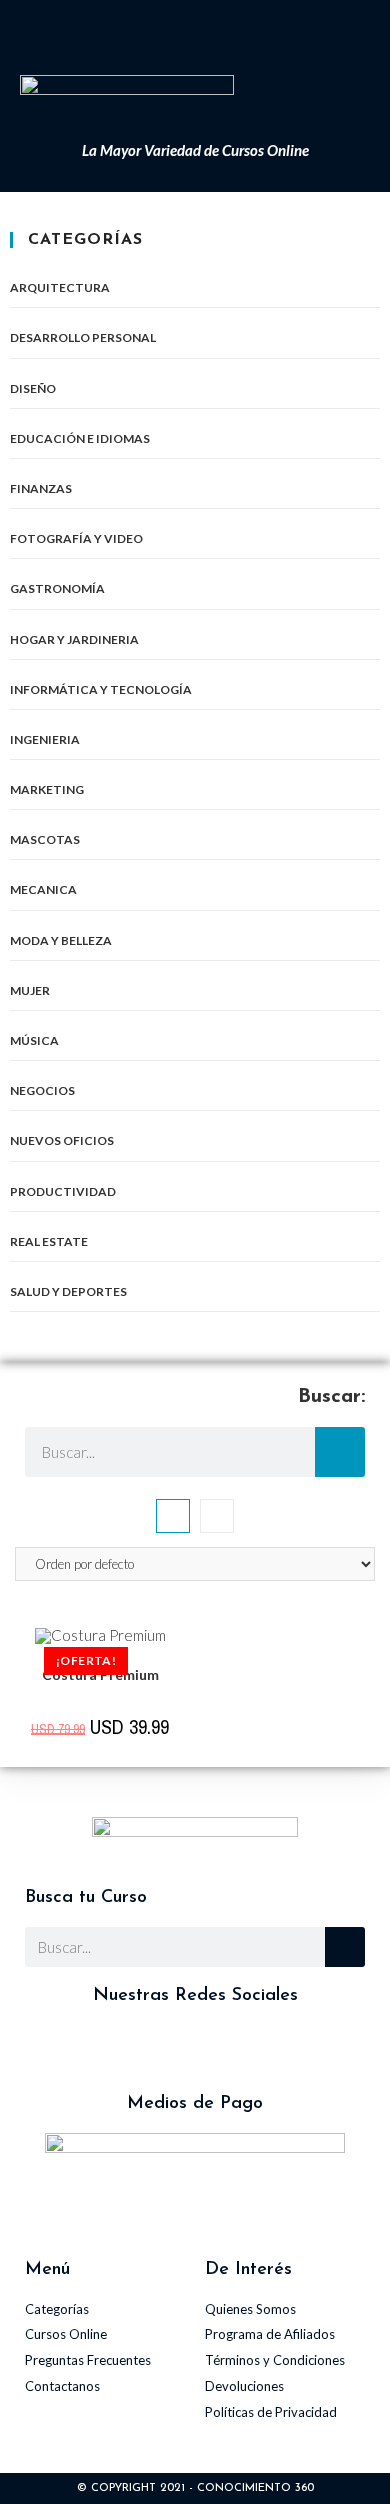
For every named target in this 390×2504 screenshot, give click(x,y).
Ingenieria (45, 739)
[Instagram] (140, 2050)
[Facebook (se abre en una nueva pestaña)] (172, 31)
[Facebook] (195, 2050)
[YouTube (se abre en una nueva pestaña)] (220, 31)
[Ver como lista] (217, 1516)
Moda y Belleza (61, 940)
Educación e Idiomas (80, 438)
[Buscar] (340, 1452)
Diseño (33, 388)
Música (34, 1040)
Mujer (30, 990)
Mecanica (43, 889)
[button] (306, 94)
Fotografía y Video (76, 538)
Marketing (47, 789)
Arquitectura (60, 287)
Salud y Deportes (68, 1291)
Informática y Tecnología (101, 689)
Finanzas (41, 488)
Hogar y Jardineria (74, 639)
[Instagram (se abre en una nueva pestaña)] (197, 31)
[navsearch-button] (352, 102)
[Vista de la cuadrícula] (173, 1516)
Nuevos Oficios (62, 1140)
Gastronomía (57, 588)
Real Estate (49, 1241)
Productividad (63, 1191)
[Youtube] (250, 2050)
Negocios (42, 1090)
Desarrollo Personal (83, 337)
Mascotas (45, 839)
